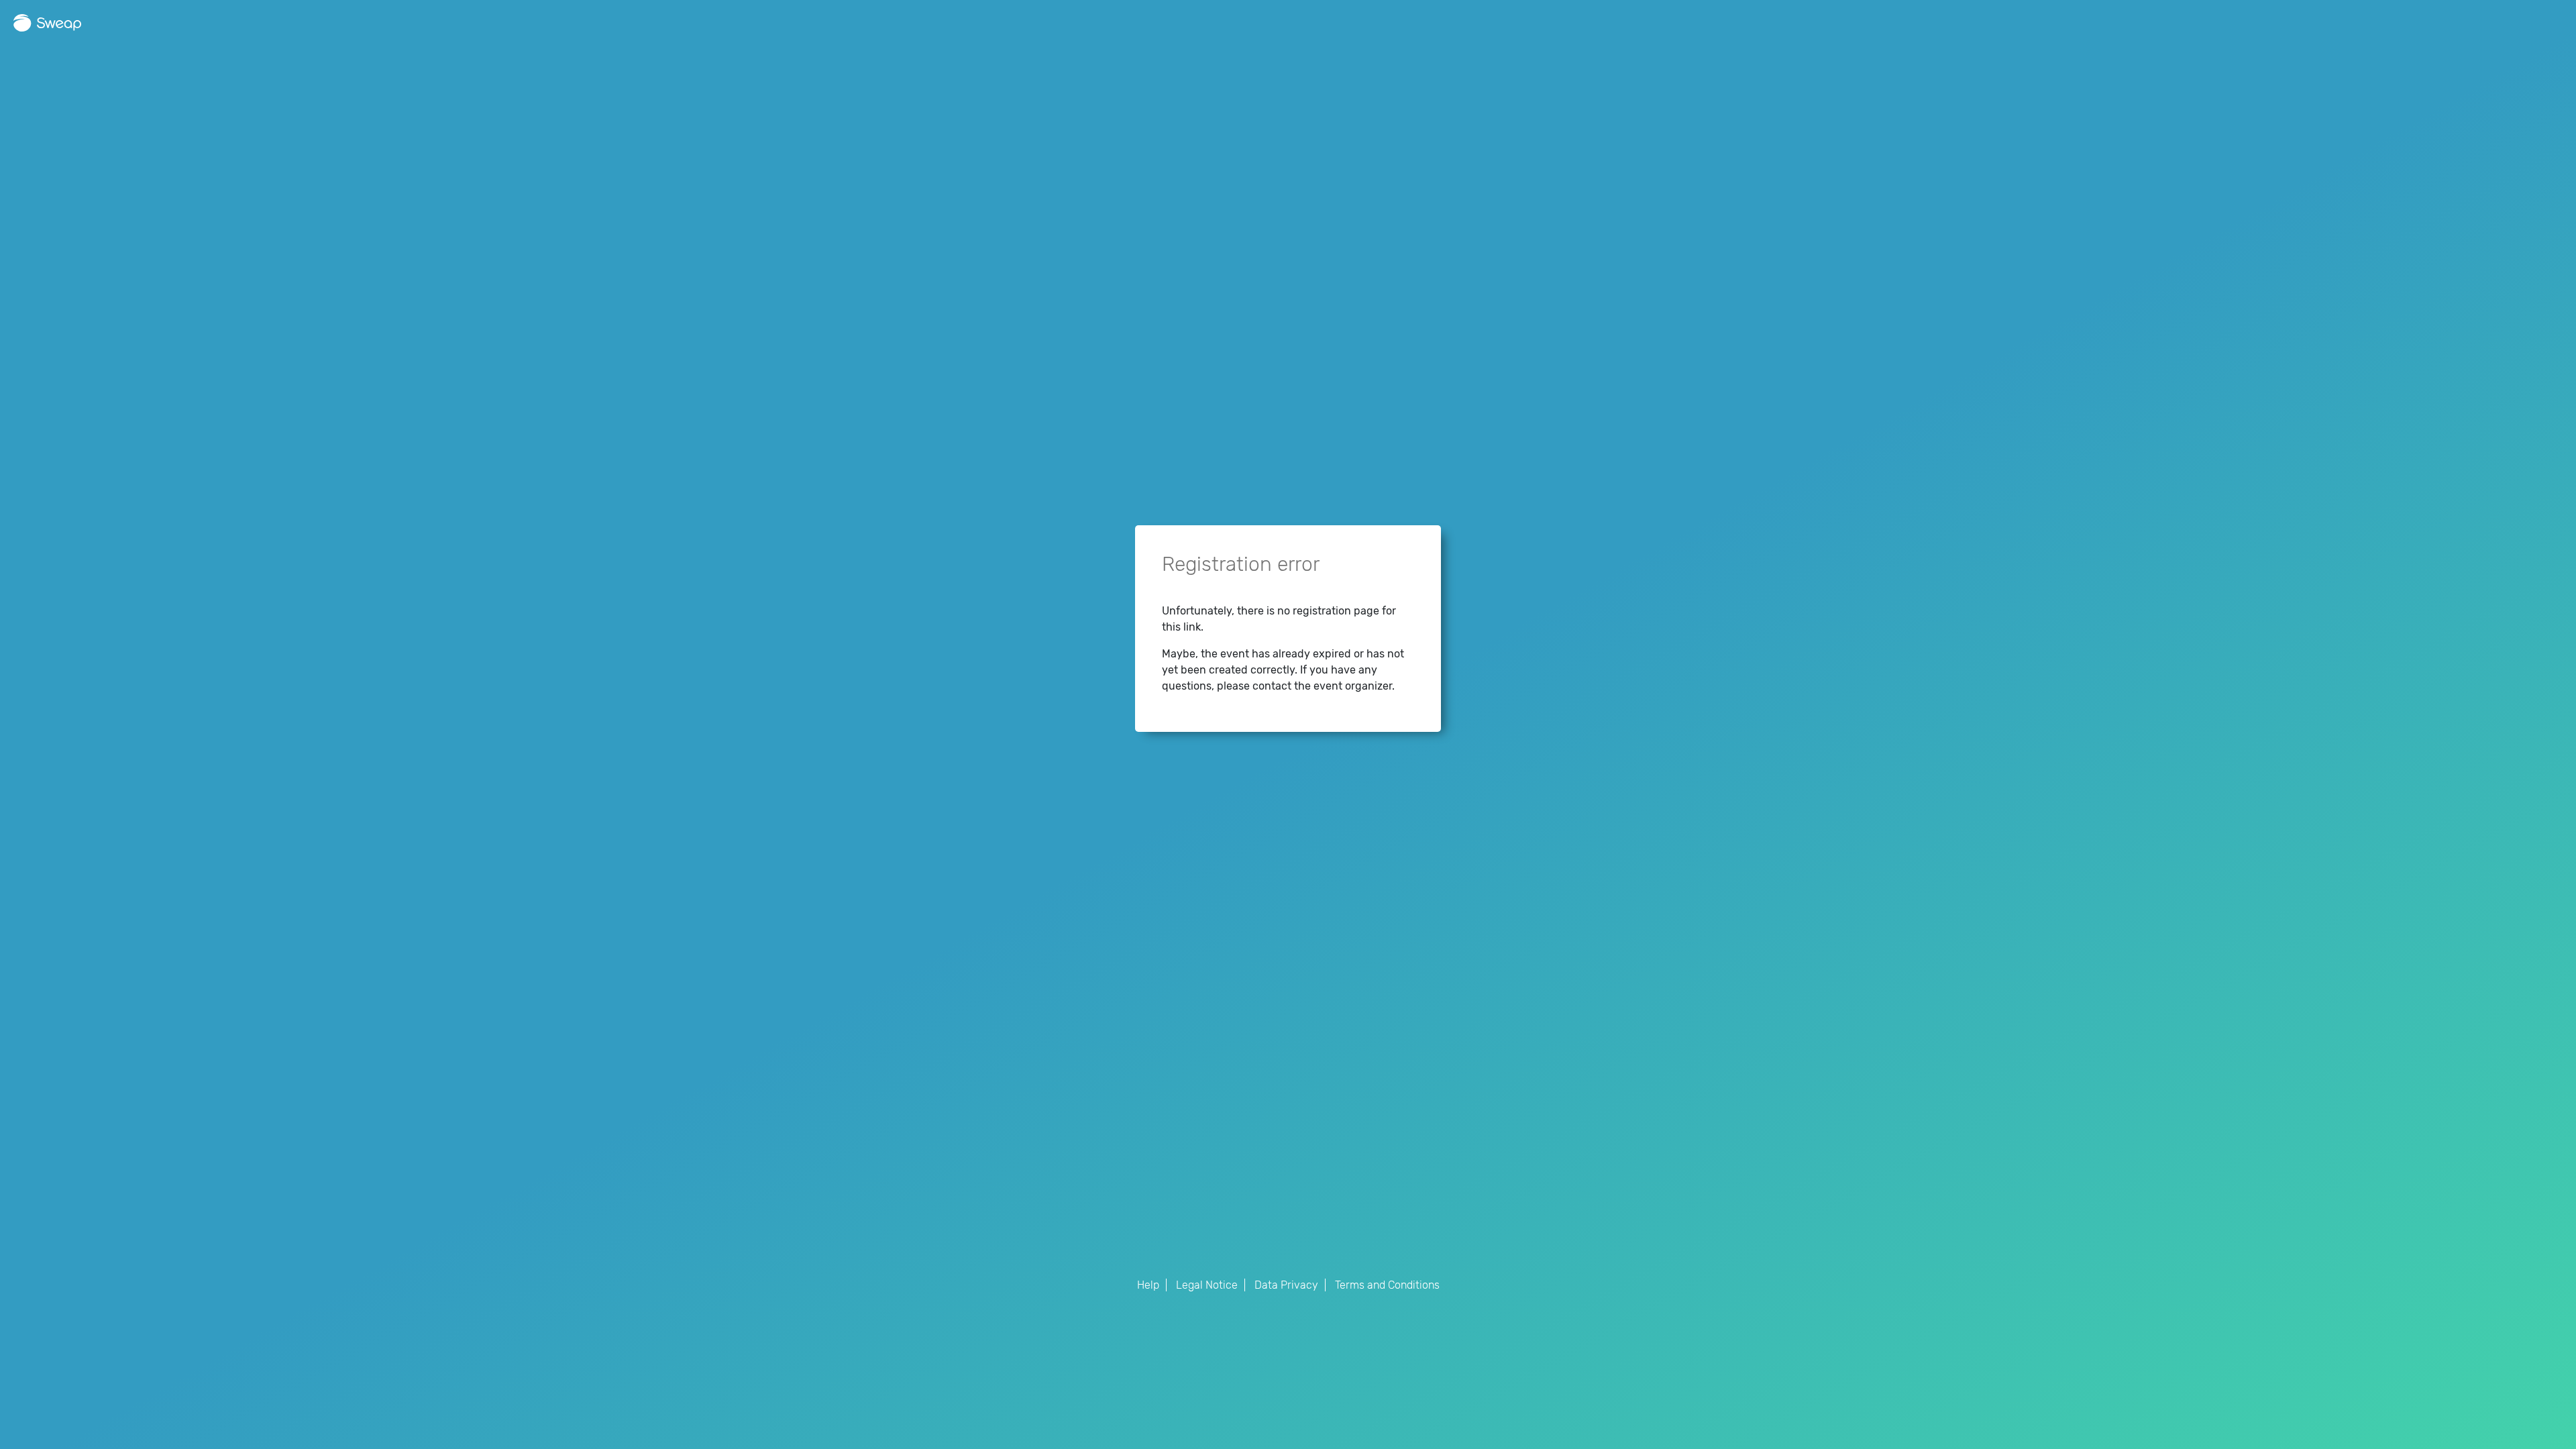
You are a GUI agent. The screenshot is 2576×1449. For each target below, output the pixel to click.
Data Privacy (1286, 1285)
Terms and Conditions (1387, 1285)
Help (1148, 1285)
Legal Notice (1207, 1285)
